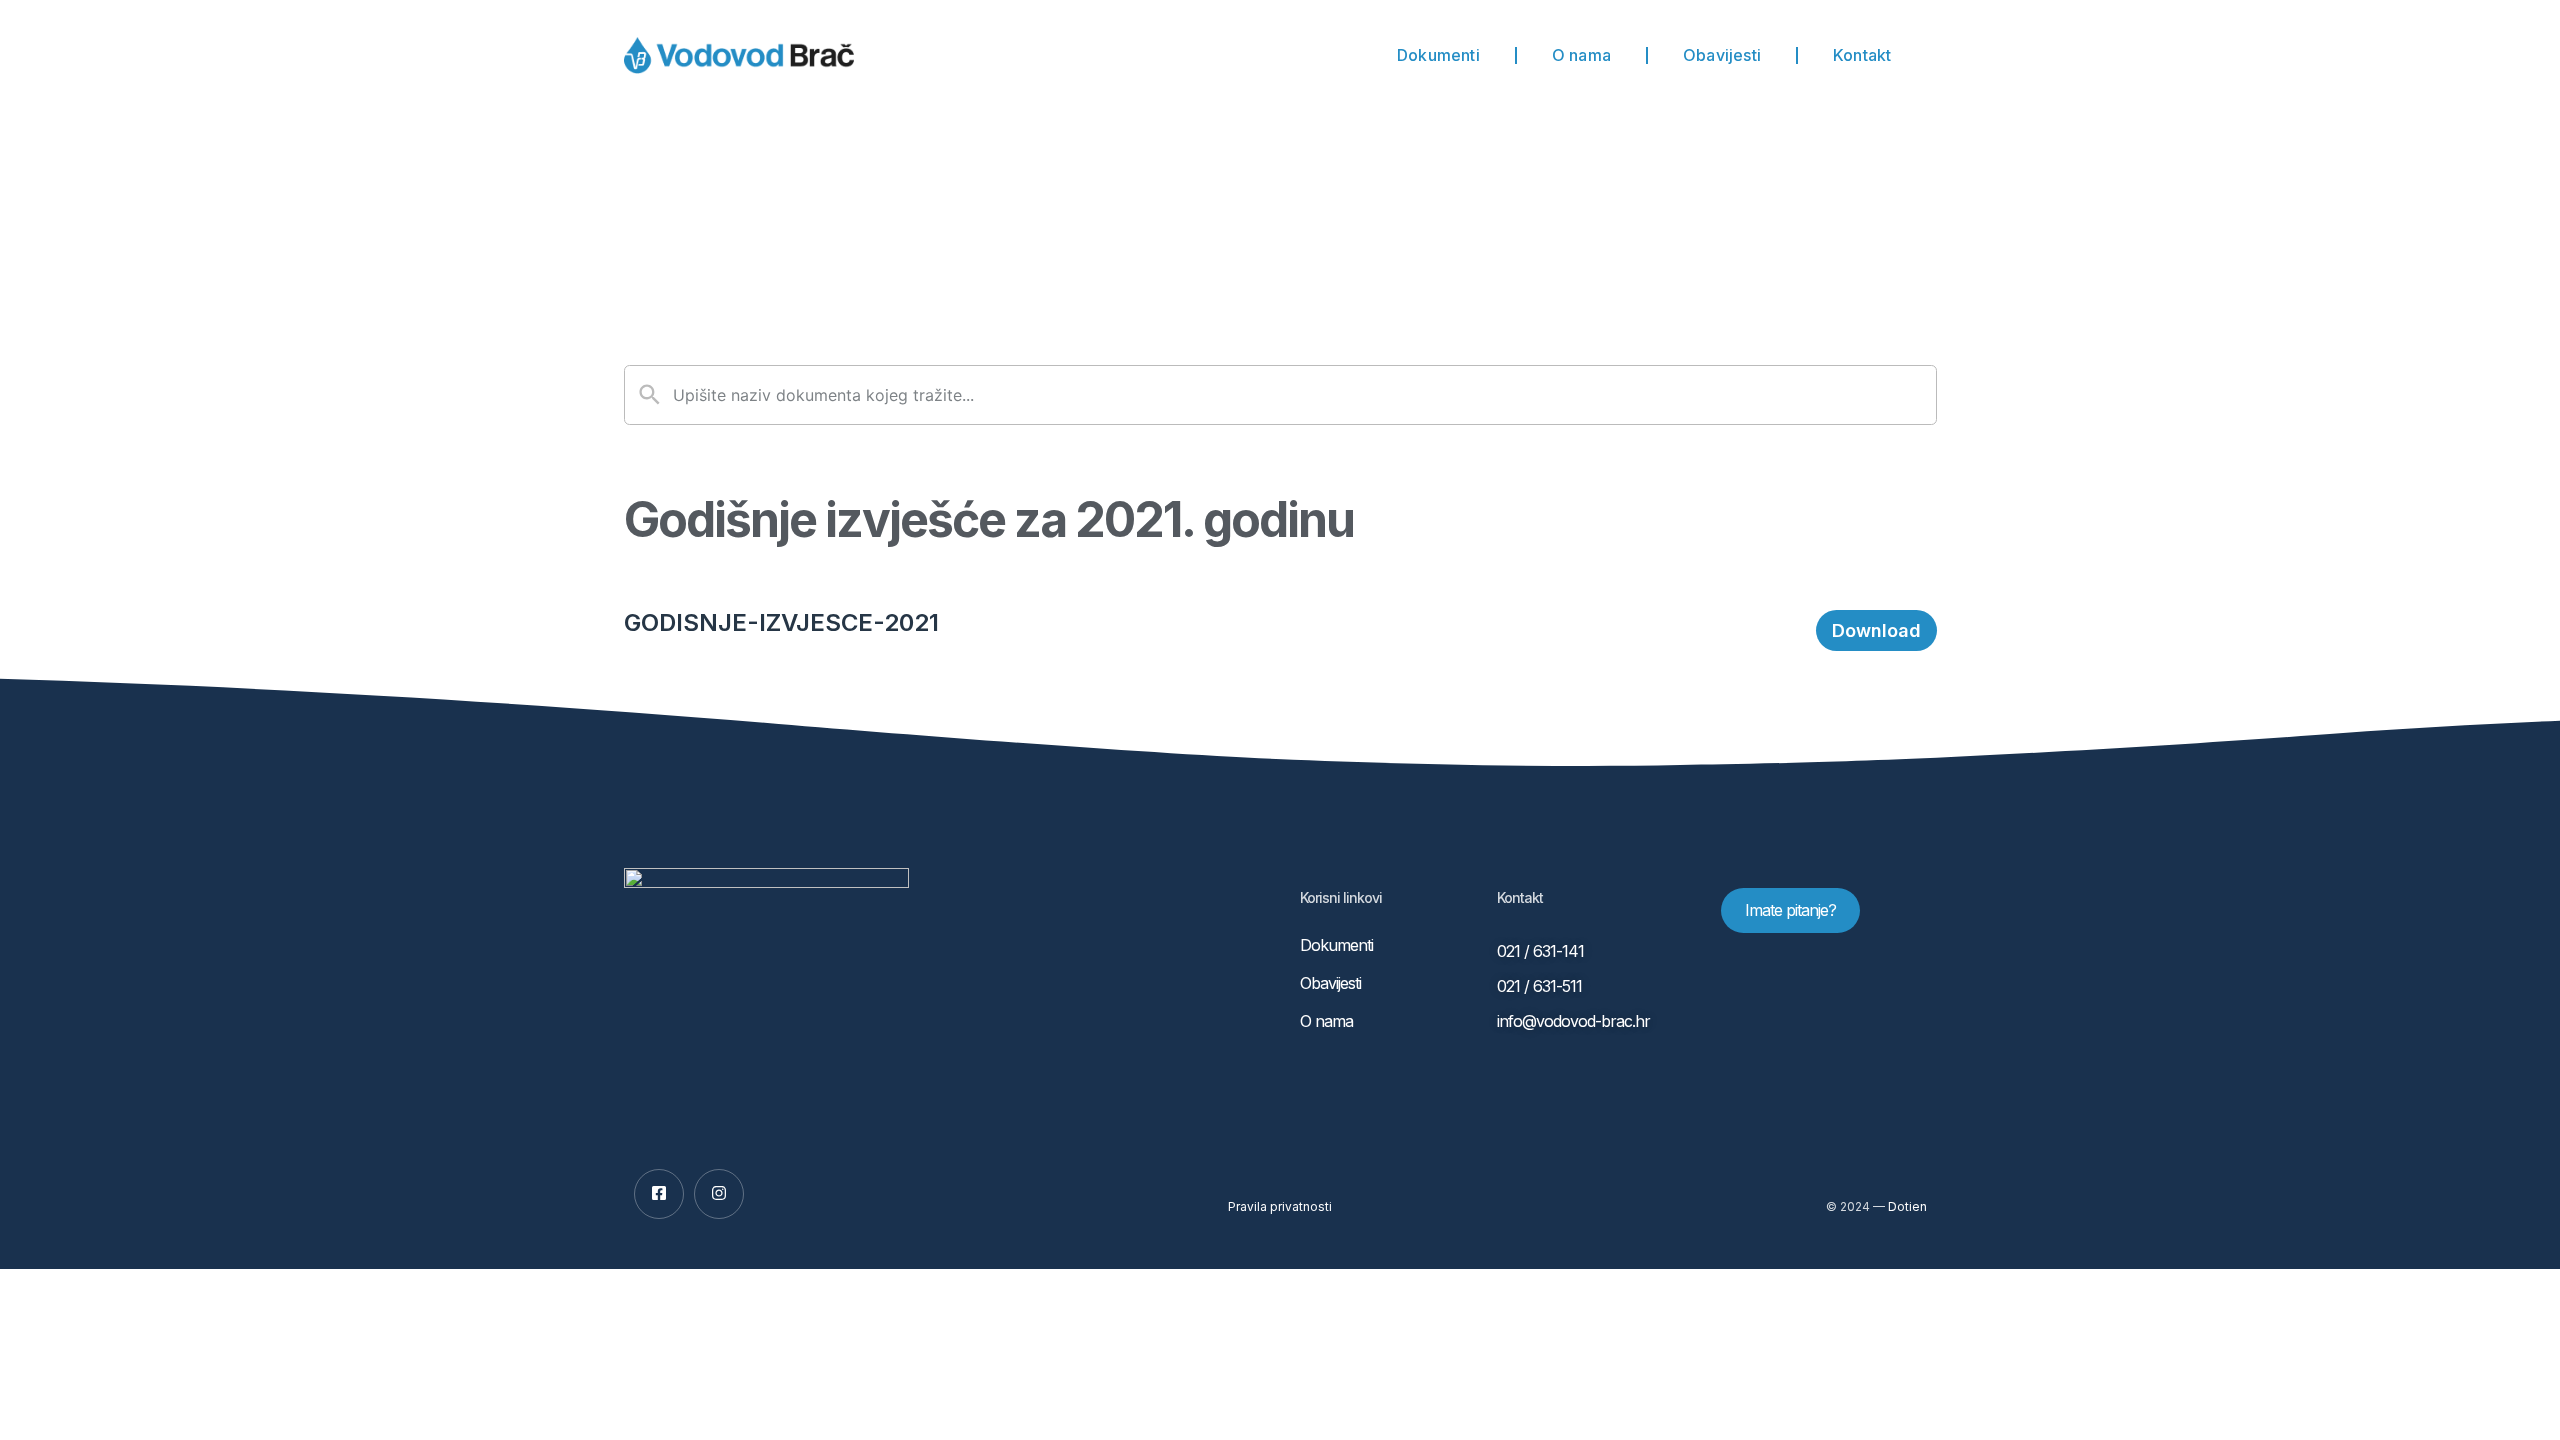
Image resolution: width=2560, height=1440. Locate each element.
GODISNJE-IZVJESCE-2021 (781, 622)
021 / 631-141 (1540, 951)
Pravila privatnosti (1280, 1206)
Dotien (1907, 1206)
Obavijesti (1722, 55)
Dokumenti (1438, 55)
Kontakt (1862, 55)
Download (1876, 630)
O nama (1581, 55)
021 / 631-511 (1539, 986)
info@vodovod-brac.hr (1573, 1021)
